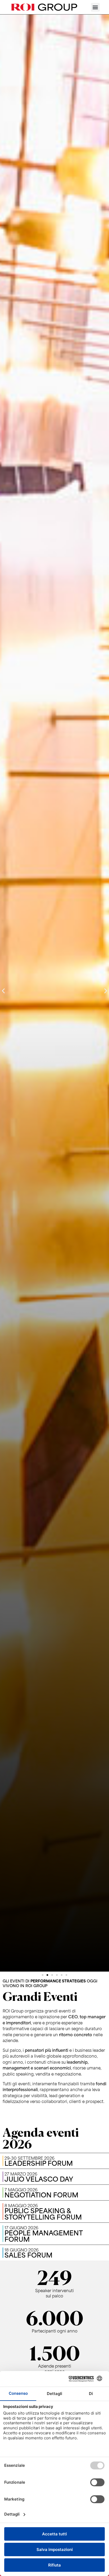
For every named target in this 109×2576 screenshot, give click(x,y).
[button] (95, 7)
